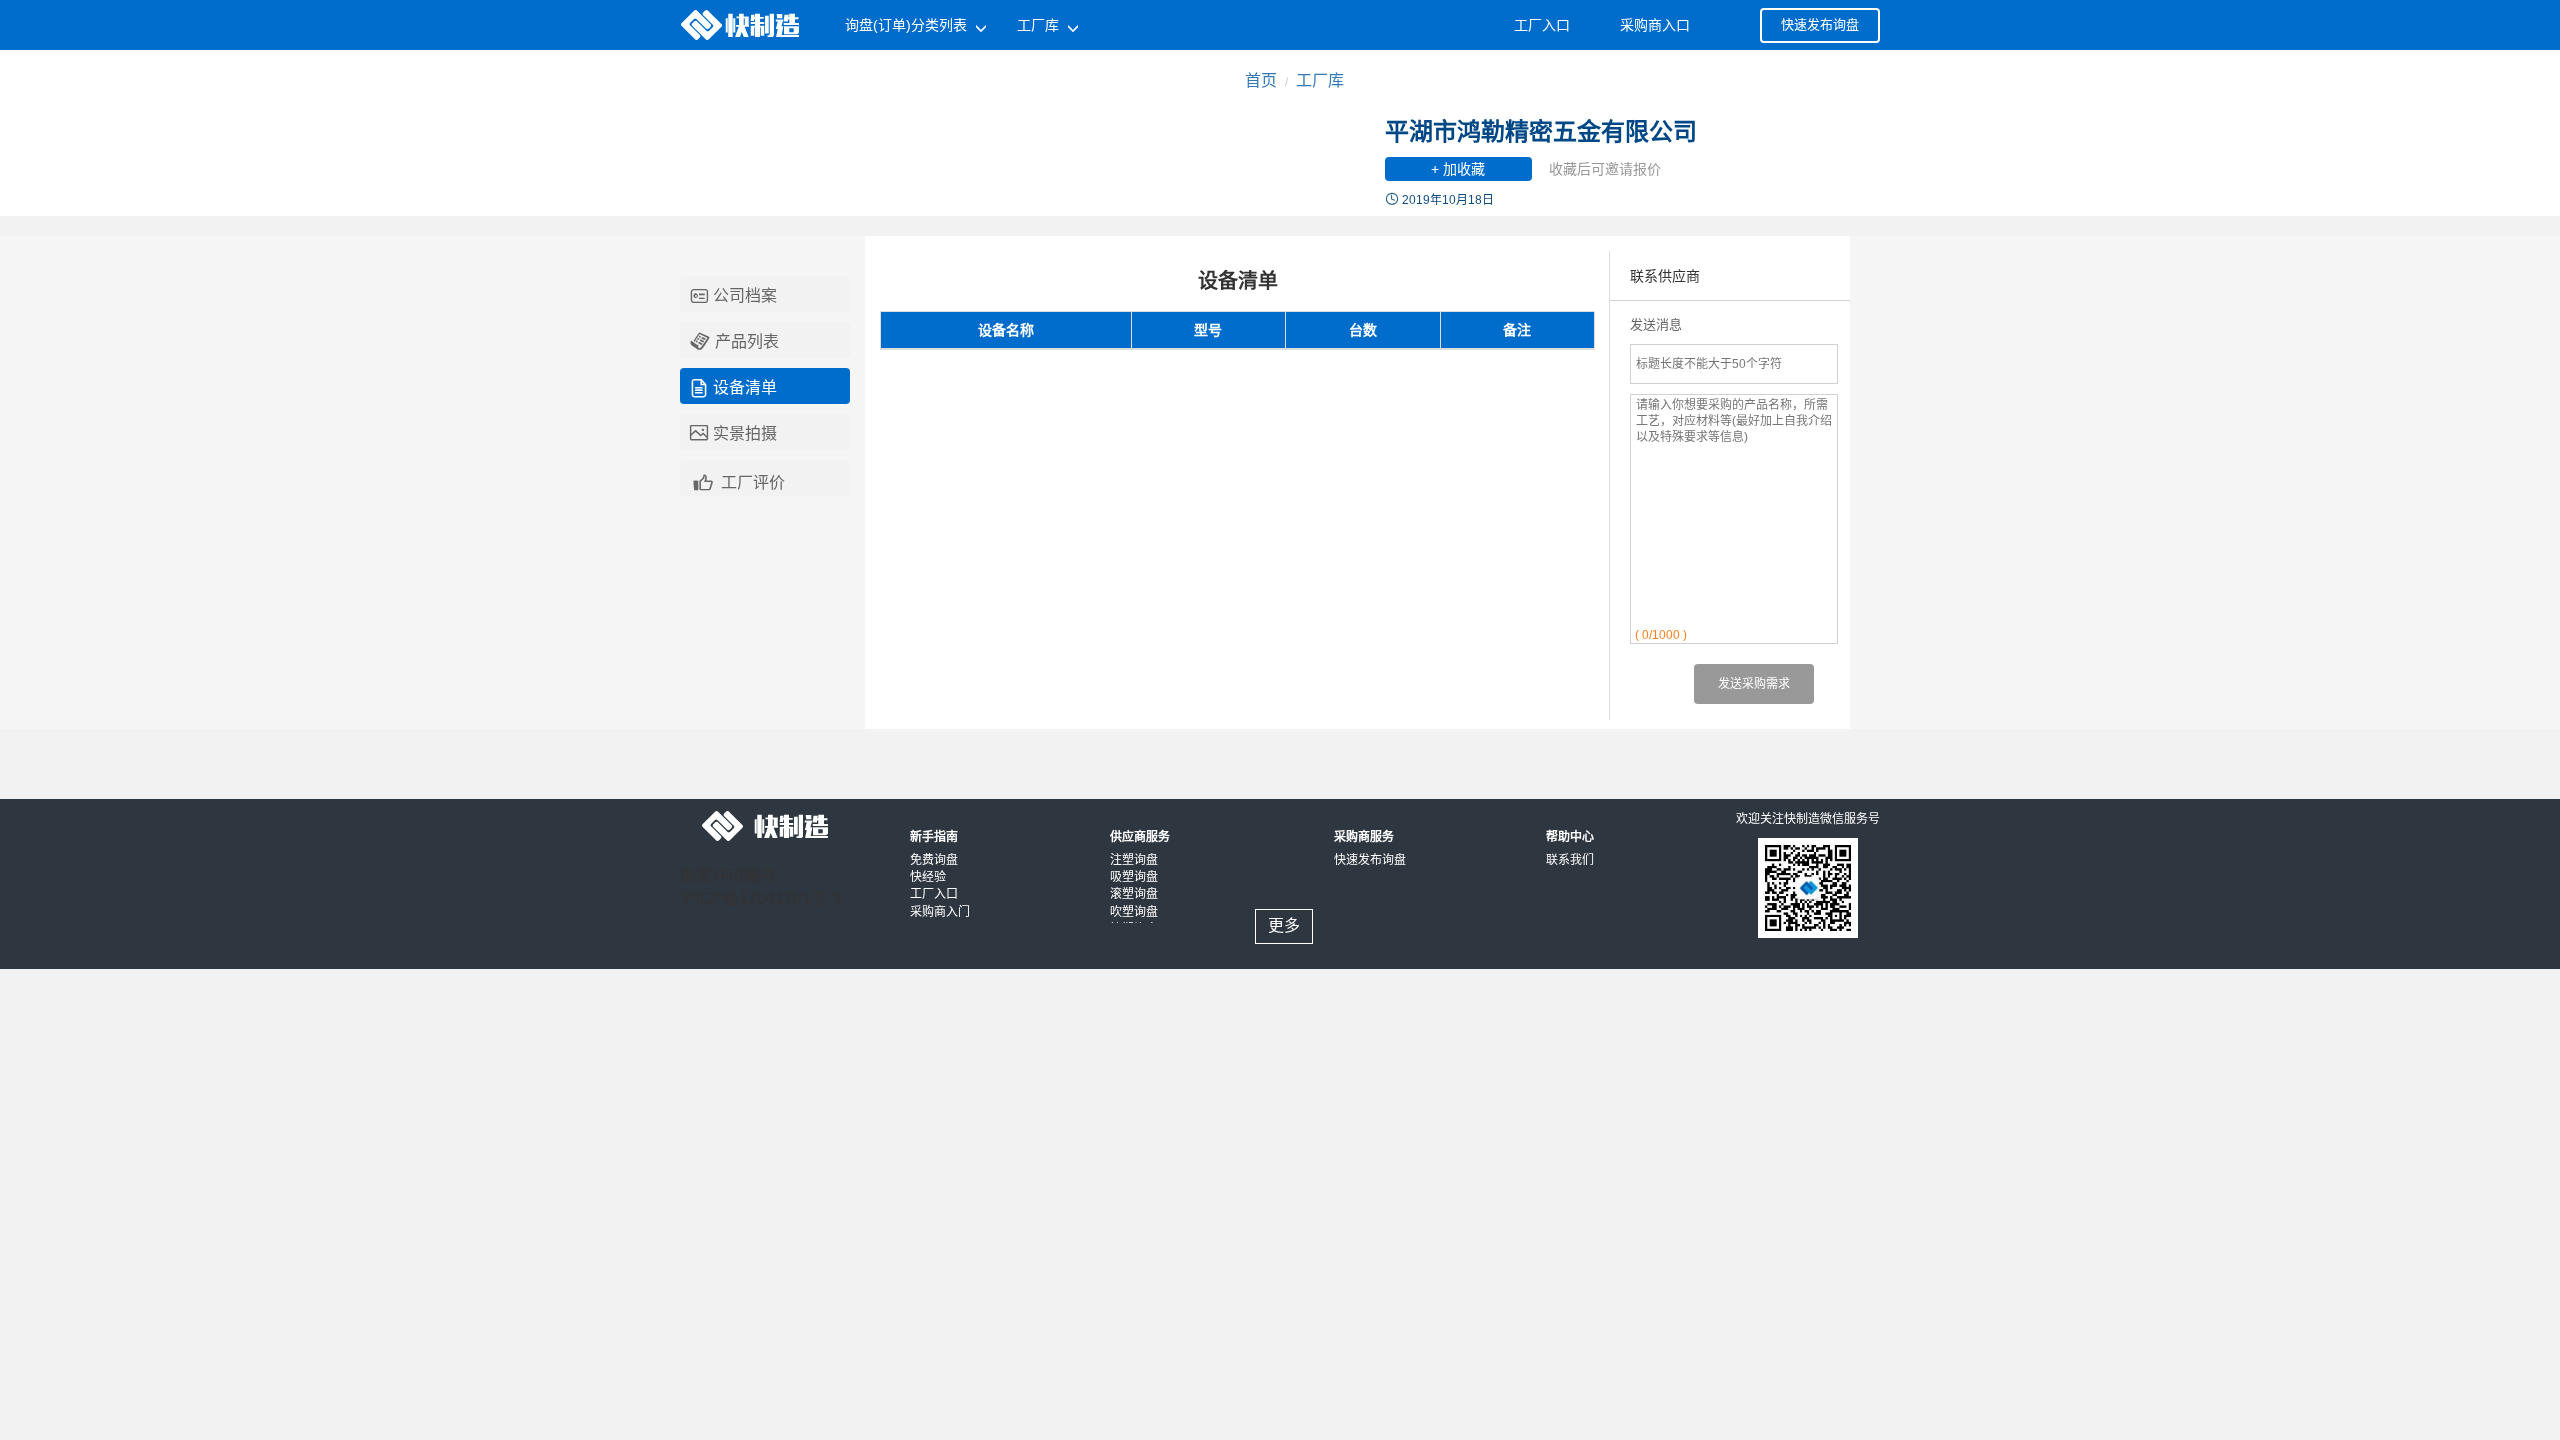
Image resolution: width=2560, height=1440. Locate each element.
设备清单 (733, 388)
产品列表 (734, 341)
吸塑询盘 (1134, 877)
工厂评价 (737, 480)
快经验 (928, 877)
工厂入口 (934, 894)
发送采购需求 (1754, 684)
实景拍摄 (733, 434)
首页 (1261, 80)
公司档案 (733, 296)
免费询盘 (934, 860)
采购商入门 (940, 912)
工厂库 (1320, 80)
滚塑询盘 (1134, 894)
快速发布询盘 (1820, 24)
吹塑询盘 (1134, 912)
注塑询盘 (1134, 860)
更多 (1284, 925)
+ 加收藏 (1458, 169)
